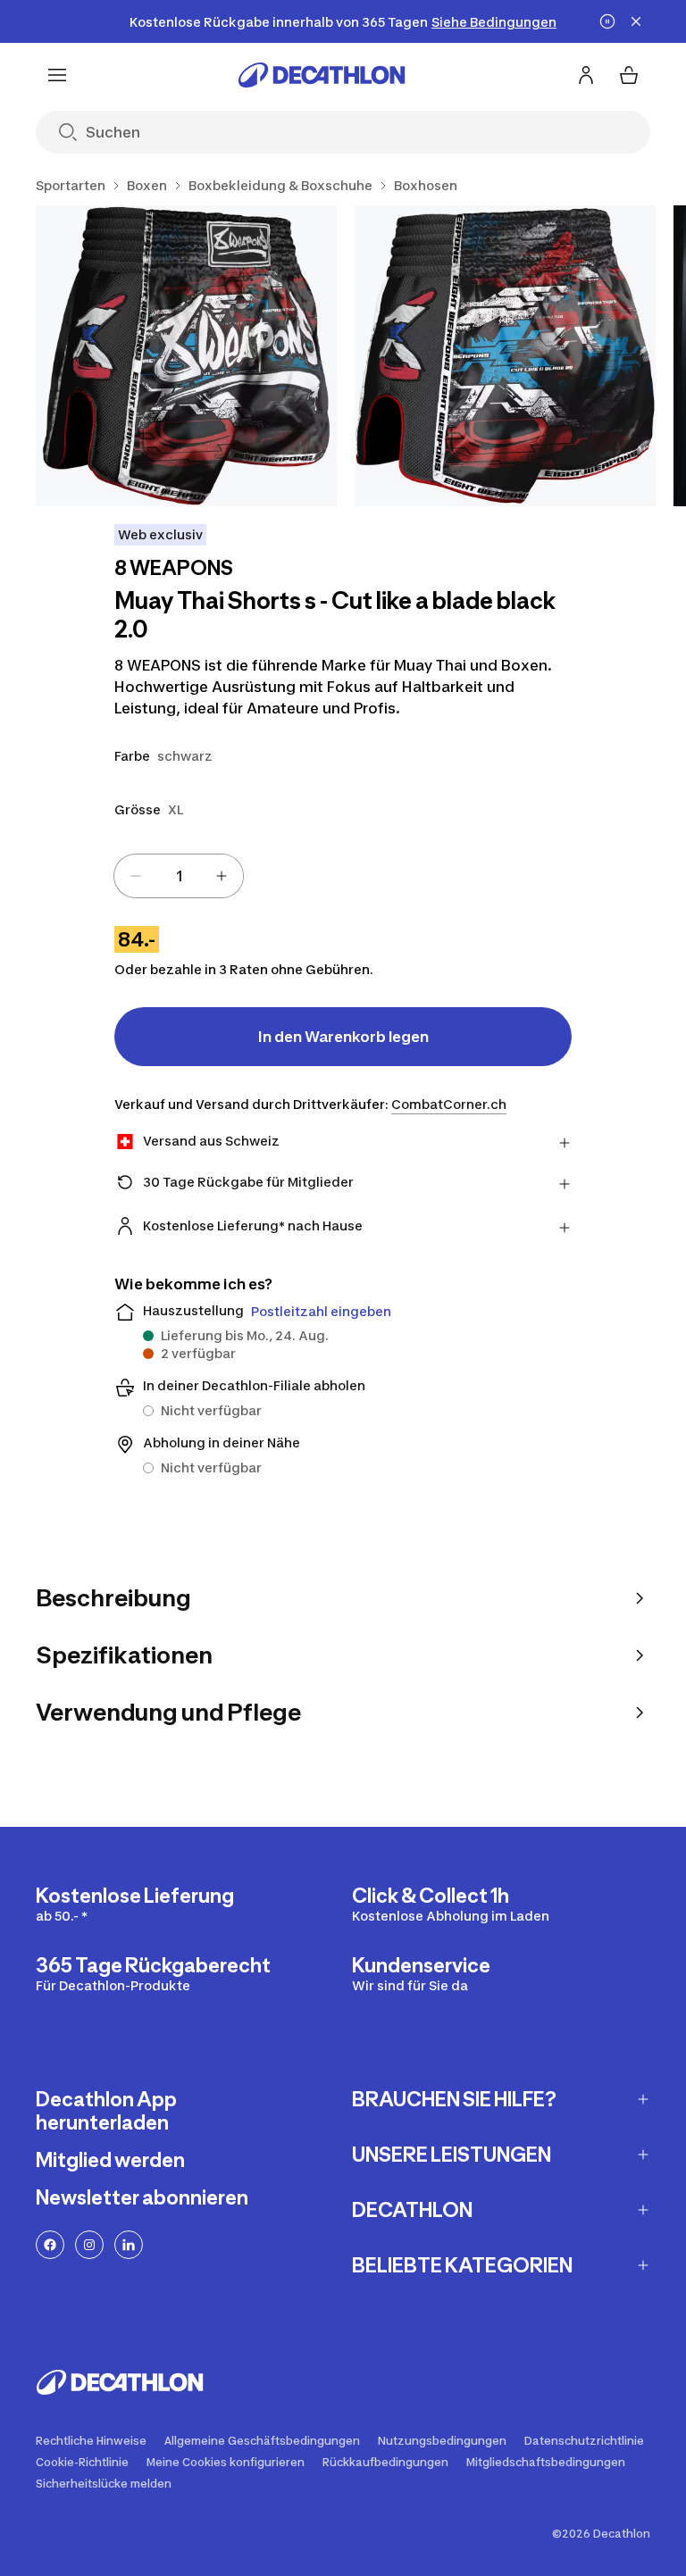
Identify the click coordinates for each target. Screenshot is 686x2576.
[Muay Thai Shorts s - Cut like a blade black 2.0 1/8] (186, 356)
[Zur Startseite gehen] (322, 75)
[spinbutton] (179, 876)
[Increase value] (222, 876)
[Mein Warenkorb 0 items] (629, 75)
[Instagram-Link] (89, 2245)
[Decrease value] (136, 876)
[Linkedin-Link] (129, 2245)
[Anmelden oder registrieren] (586, 75)
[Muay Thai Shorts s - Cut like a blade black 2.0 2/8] (505, 356)
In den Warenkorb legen (343, 1037)
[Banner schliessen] (636, 21)
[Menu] (57, 75)
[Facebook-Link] (50, 2245)
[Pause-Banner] (607, 21)
